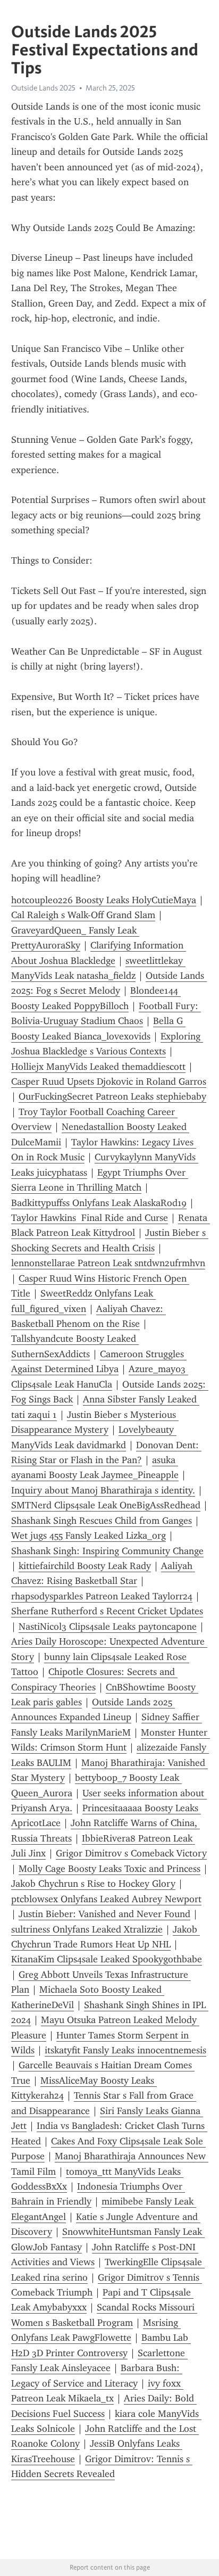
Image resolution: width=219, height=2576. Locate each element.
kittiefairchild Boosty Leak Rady (85, 1566)
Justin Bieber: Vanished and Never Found (104, 1914)
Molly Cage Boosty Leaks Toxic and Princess (109, 1869)
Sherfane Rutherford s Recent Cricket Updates (107, 1611)
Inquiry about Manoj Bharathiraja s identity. (103, 1490)
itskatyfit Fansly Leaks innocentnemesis (125, 2050)
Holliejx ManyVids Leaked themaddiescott (98, 1067)
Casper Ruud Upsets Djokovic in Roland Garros (109, 1081)
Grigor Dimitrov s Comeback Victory (131, 1853)
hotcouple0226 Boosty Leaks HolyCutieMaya (104, 900)
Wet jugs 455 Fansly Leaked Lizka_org (89, 1535)
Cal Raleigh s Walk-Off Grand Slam (83, 915)
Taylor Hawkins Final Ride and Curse (90, 1218)
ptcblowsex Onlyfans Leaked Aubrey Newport (106, 1899)
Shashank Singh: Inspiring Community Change (107, 1551)
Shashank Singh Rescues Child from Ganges (102, 1521)
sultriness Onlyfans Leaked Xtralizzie (87, 1929)
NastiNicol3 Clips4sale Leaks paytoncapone (108, 1626)
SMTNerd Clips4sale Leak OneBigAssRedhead (106, 1505)
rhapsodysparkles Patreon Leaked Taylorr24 (102, 1596)
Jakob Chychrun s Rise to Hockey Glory (93, 1884)
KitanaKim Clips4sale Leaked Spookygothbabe (107, 1959)
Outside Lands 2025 (43, 88)
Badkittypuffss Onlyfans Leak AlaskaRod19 (99, 1203)
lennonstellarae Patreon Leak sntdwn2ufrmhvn (108, 1263)
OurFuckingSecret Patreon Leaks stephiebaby (112, 1096)
